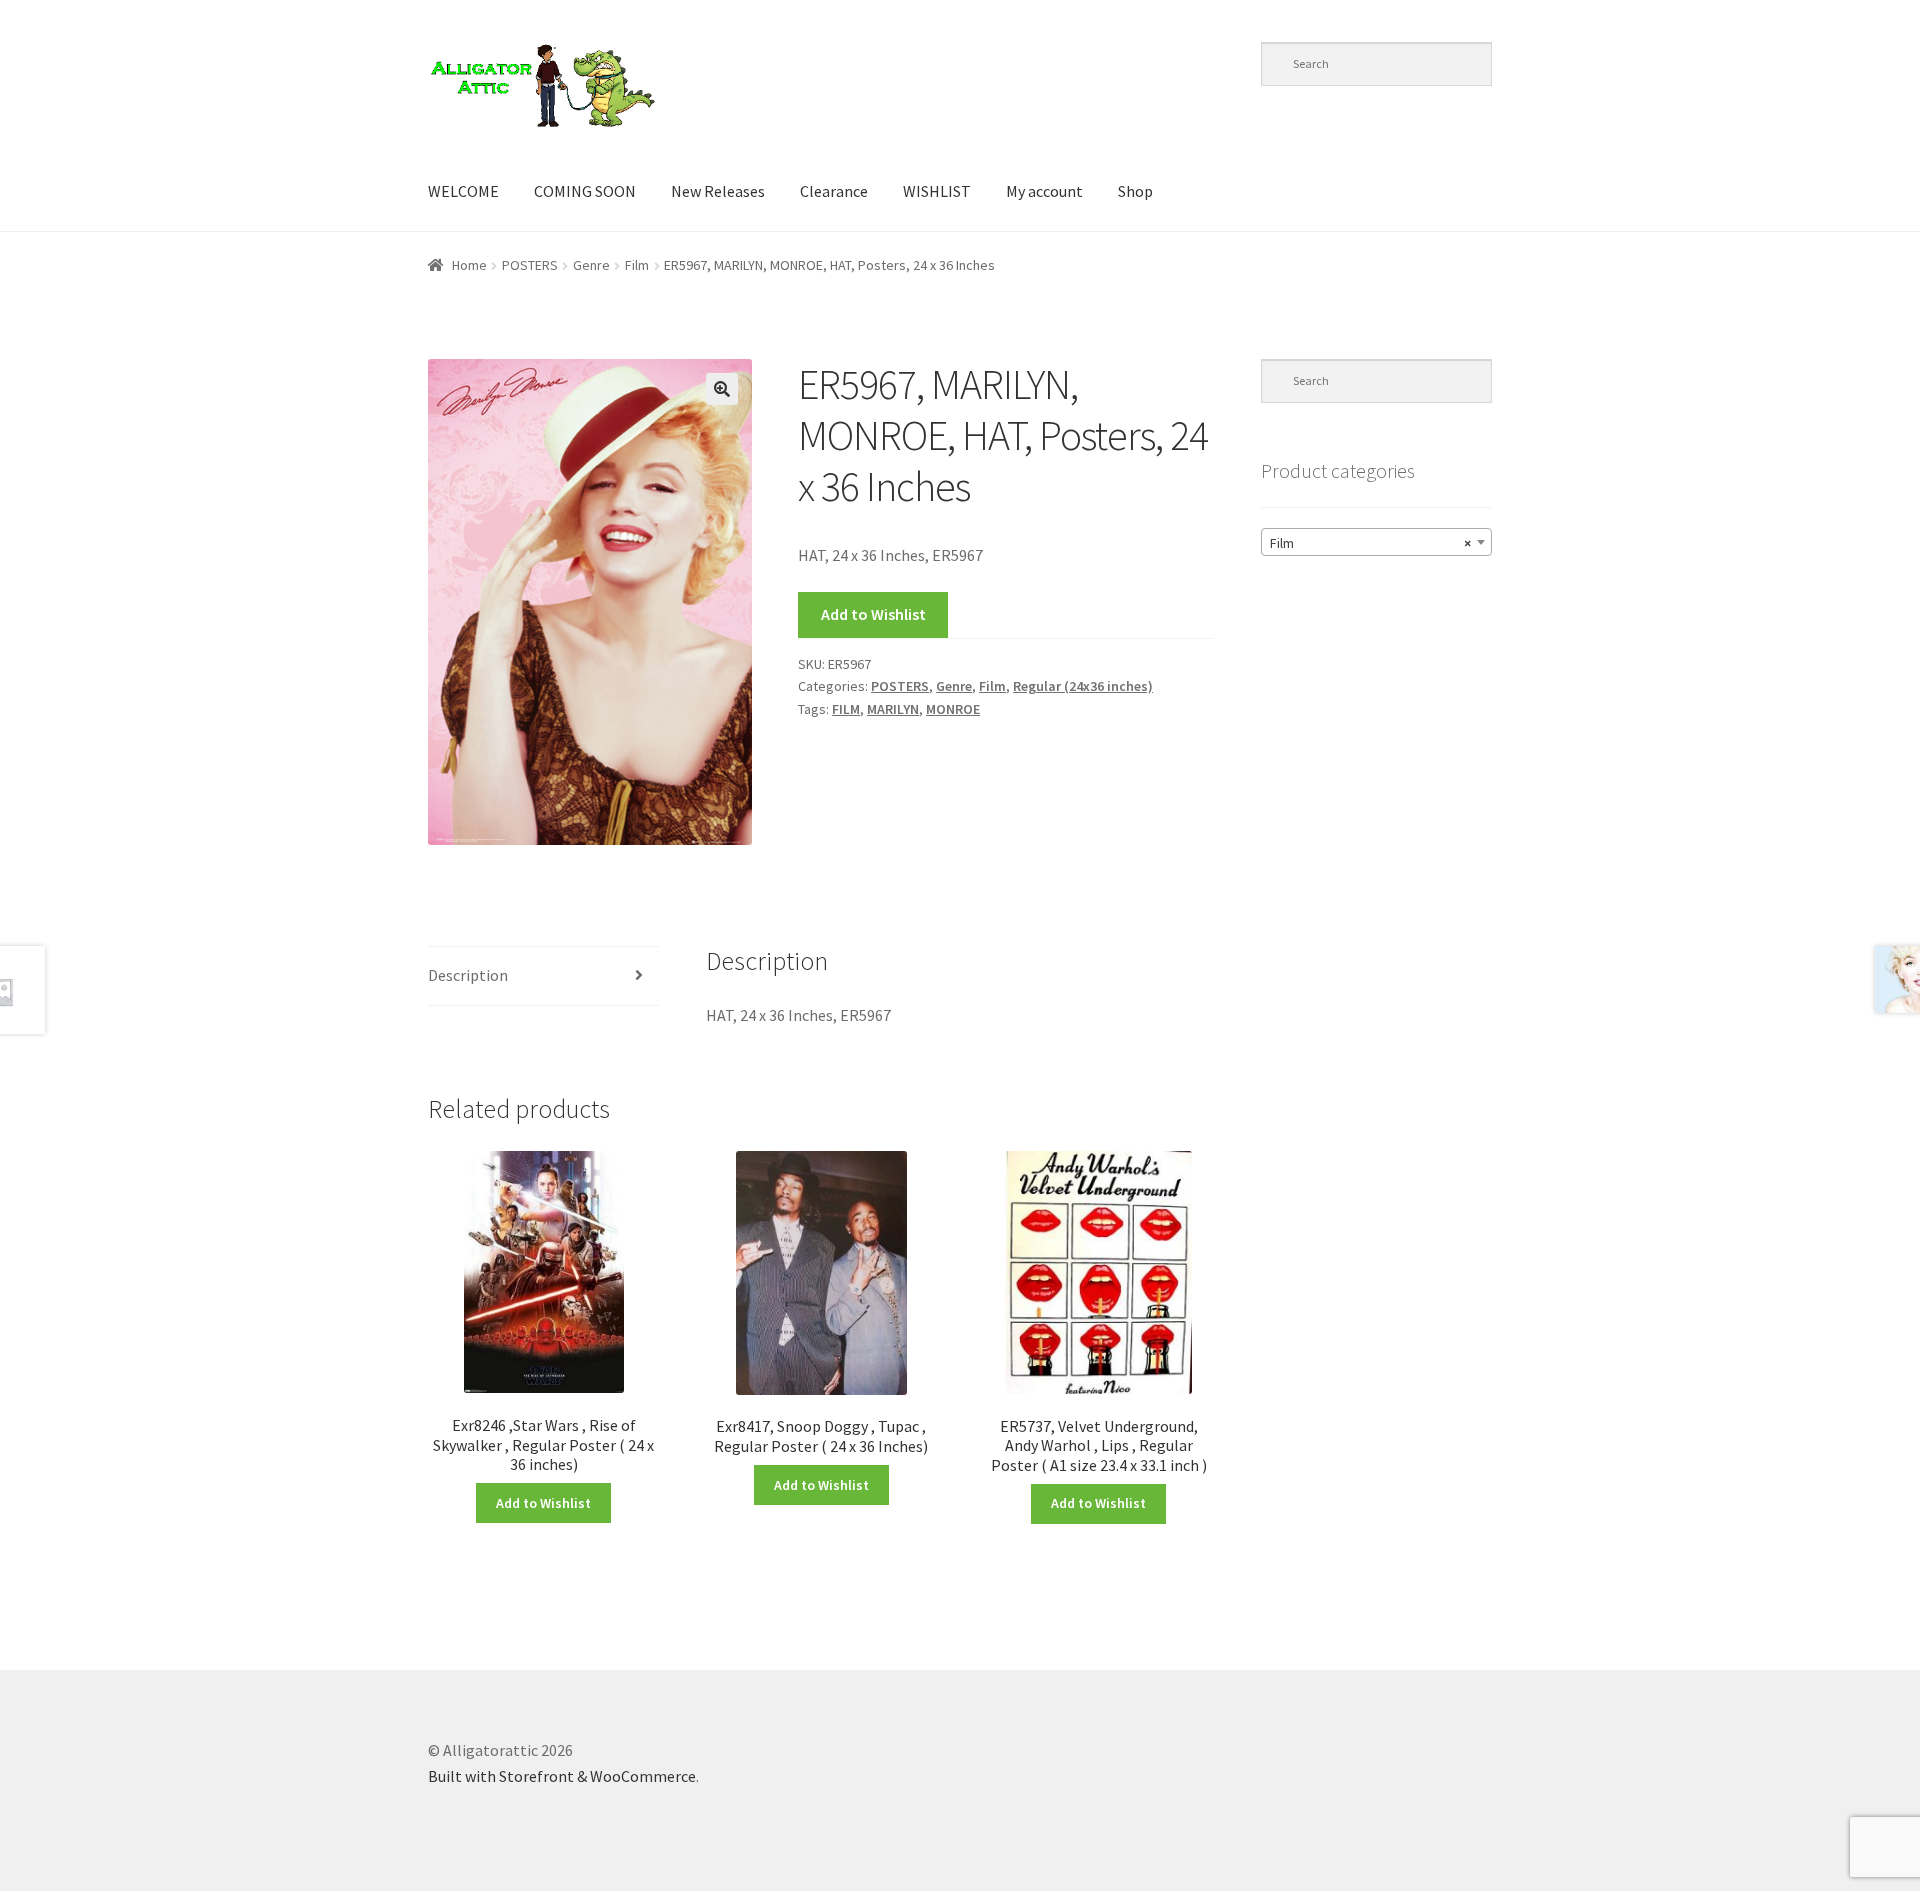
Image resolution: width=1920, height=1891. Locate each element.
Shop (1135, 191)
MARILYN (893, 709)
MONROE (953, 709)
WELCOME (463, 191)
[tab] (543, 976)
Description (468, 975)
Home (469, 265)
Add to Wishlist (873, 614)
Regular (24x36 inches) (1083, 686)
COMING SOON (585, 191)
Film (637, 265)
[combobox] (1376, 542)
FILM (846, 709)
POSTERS (530, 265)
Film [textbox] (1370, 543)
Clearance (834, 191)
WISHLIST (937, 191)
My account (1044, 191)
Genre (591, 265)
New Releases (718, 191)
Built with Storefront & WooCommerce (562, 1776)
